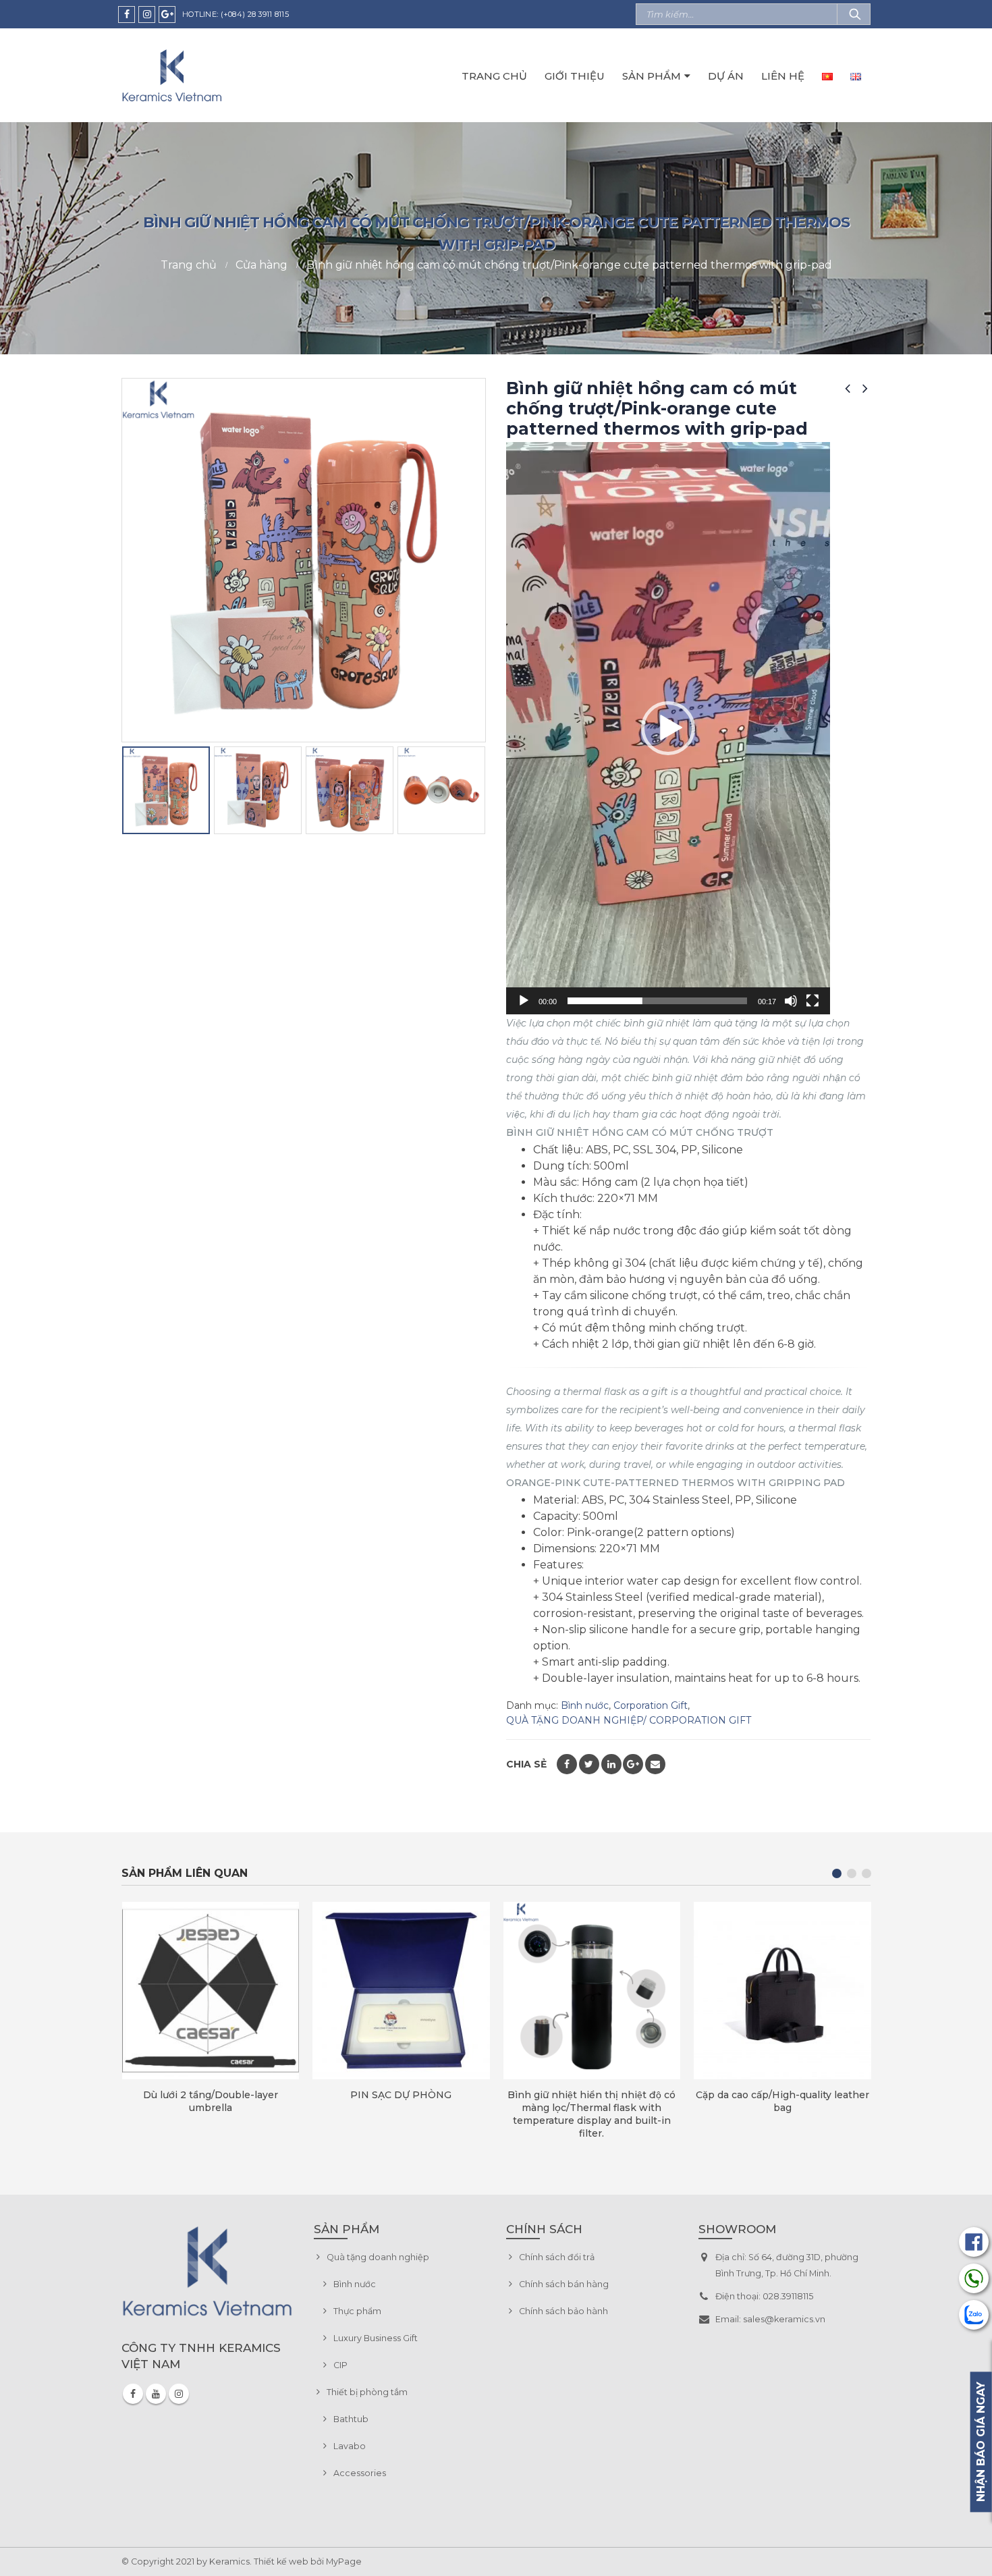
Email (655, 1764)
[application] (668, 728)
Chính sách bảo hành (563, 2311)
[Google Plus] (167, 15)
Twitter (589, 1764)
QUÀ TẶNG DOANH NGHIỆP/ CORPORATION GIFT (629, 1720)
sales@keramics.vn (784, 2319)
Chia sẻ (526, 1764)
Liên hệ (783, 76)
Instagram (179, 2394)
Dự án (726, 76)
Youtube (156, 2394)
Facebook (567, 1764)
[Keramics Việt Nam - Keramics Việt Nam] (172, 75)
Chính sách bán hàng (564, 2284)
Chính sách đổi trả (557, 2257)
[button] (668, 728)
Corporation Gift (651, 1705)
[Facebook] (127, 15)
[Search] (854, 14)
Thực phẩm (357, 2311)
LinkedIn (611, 1764)
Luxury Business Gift (376, 2338)
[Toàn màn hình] (812, 1001)
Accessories (360, 2473)
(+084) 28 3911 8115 (255, 14)
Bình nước (585, 1705)
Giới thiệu (575, 76)
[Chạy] (524, 1001)
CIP (340, 2365)
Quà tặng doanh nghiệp (378, 2257)
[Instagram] (147, 15)
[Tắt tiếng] (791, 1001)
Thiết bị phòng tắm (367, 2392)
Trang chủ (494, 76)
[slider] (657, 1001)
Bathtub (351, 2419)
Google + (633, 1764)
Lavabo (350, 2446)
